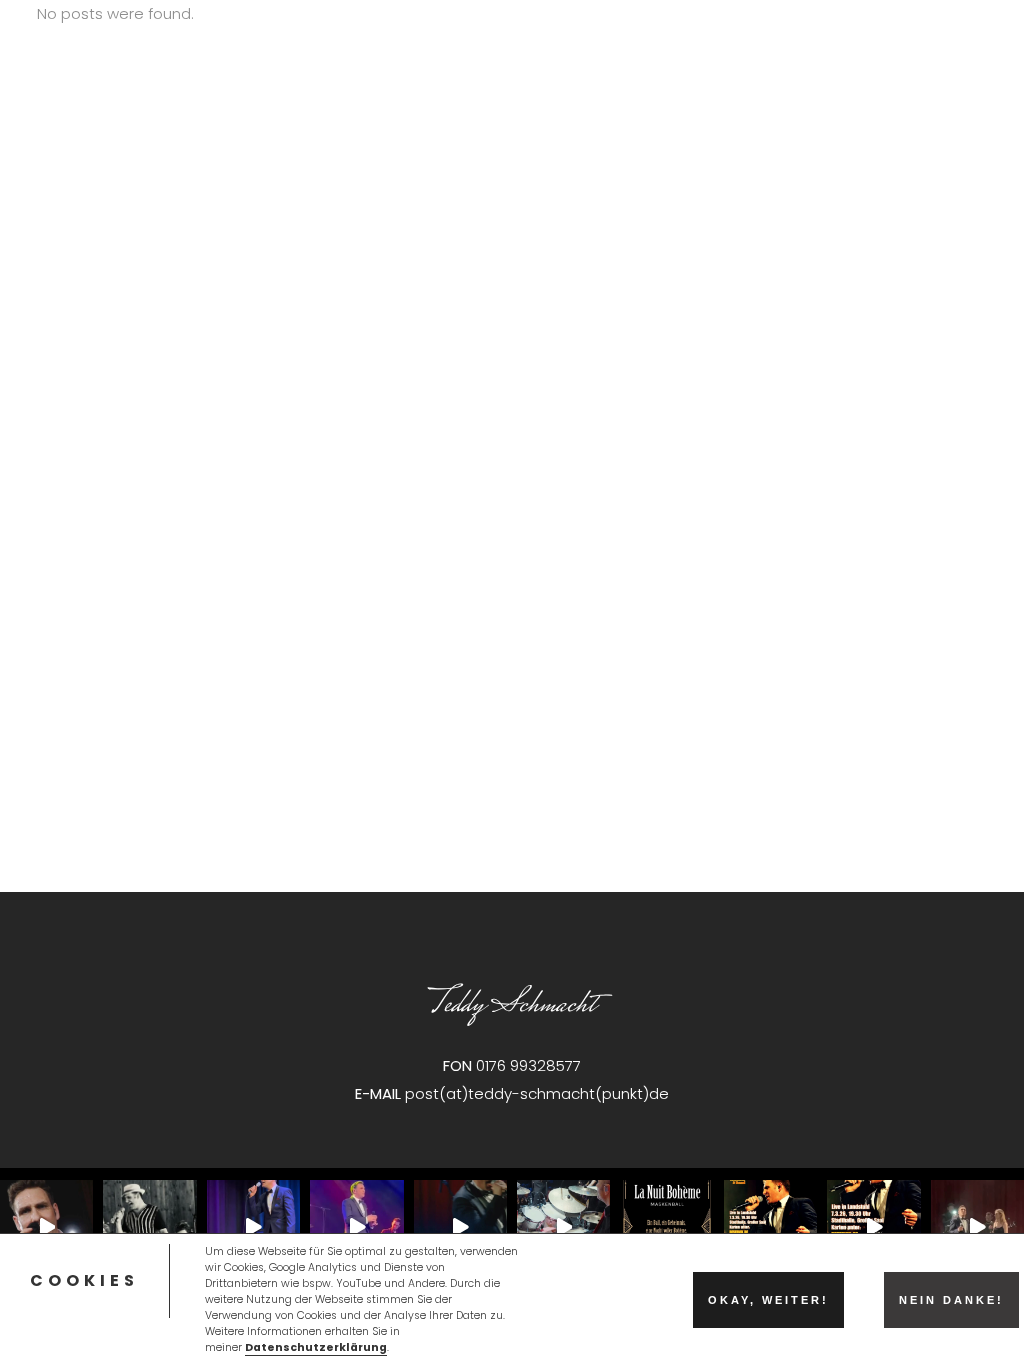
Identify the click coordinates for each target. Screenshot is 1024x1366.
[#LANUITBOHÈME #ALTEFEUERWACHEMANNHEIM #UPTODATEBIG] (666, 1226)
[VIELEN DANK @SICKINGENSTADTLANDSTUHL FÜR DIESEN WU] (356, 1226)
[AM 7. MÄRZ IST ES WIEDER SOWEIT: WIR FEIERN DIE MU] (873, 1226)
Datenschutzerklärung (316, 1347)
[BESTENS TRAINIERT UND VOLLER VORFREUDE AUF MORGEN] (46, 1226)
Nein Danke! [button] (951, 1300)
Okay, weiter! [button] (768, 1300)
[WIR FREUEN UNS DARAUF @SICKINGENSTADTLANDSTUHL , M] (563, 1226)
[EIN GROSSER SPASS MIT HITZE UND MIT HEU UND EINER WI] (149, 1226)
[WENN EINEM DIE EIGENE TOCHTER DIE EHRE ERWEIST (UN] (977, 1226)
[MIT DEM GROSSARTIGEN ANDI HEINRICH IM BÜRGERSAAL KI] (253, 1226)
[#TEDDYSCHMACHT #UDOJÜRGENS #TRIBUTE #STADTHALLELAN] (770, 1226)
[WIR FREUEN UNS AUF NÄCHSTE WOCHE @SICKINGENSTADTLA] (460, 1226)
